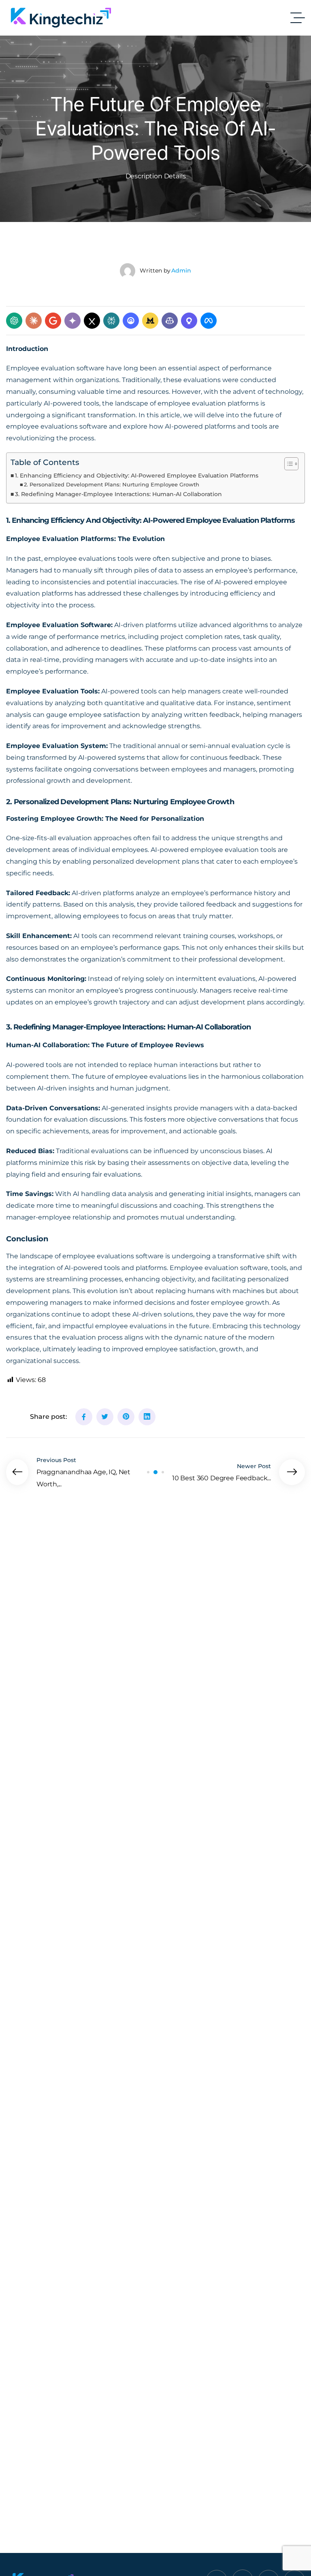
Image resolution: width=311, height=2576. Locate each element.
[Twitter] (105, 1417)
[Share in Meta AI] (209, 321)
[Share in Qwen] (189, 321)
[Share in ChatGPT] (14, 321)
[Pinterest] (126, 1417)
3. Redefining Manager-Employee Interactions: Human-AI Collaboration (118, 494)
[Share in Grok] (92, 321)
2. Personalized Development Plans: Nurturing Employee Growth (112, 484)
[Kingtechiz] (61, 18)
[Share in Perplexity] (111, 321)
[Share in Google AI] (53, 321)
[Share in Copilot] (170, 321)
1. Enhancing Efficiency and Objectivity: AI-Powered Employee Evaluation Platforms (137, 475)
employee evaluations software (113, 1256)
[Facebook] (84, 1417)
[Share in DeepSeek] (131, 321)
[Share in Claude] (34, 321)
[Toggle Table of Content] (287, 464)
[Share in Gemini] (72, 321)
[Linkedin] (147, 1417)
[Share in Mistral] (150, 321)
